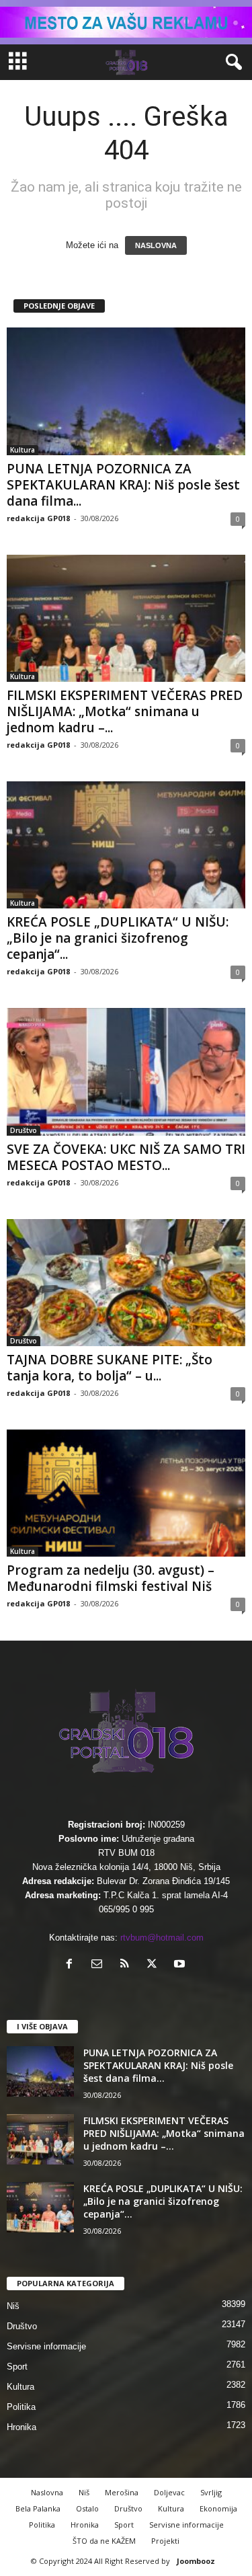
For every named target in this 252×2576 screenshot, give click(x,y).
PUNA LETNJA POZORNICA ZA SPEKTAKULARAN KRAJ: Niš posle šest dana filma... (123, 485)
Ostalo (87, 2508)
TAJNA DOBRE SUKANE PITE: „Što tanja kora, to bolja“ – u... (110, 1368)
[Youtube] (181, 1965)
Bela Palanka (38, 2508)
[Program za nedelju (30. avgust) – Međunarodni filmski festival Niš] (126, 1493)
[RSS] (127, 1965)
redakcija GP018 (38, 518)
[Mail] (100, 1965)
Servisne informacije (46, 2346)
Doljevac (169, 2492)
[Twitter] (155, 1965)
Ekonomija (218, 2508)
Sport (17, 2367)
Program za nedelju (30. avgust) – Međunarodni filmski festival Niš (111, 1578)
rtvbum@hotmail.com (162, 1938)
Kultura (23, 450)
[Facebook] (72, 1965)
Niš (13, 2306)
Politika (21, 2407)
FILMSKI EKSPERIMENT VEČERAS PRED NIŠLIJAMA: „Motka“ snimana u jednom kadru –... (125, 711)
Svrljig (211, 2492)
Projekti (165, 2541)
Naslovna (47, 2492)
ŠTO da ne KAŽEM (104, 2541)
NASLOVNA (156, 245)
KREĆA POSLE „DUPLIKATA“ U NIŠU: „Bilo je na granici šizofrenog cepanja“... (118, 938)
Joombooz (196, 2561)
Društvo (24, 1130)
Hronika (22, 2427)
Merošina (122, 2492)
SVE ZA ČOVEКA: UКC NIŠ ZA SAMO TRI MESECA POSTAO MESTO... (126, 1157)
